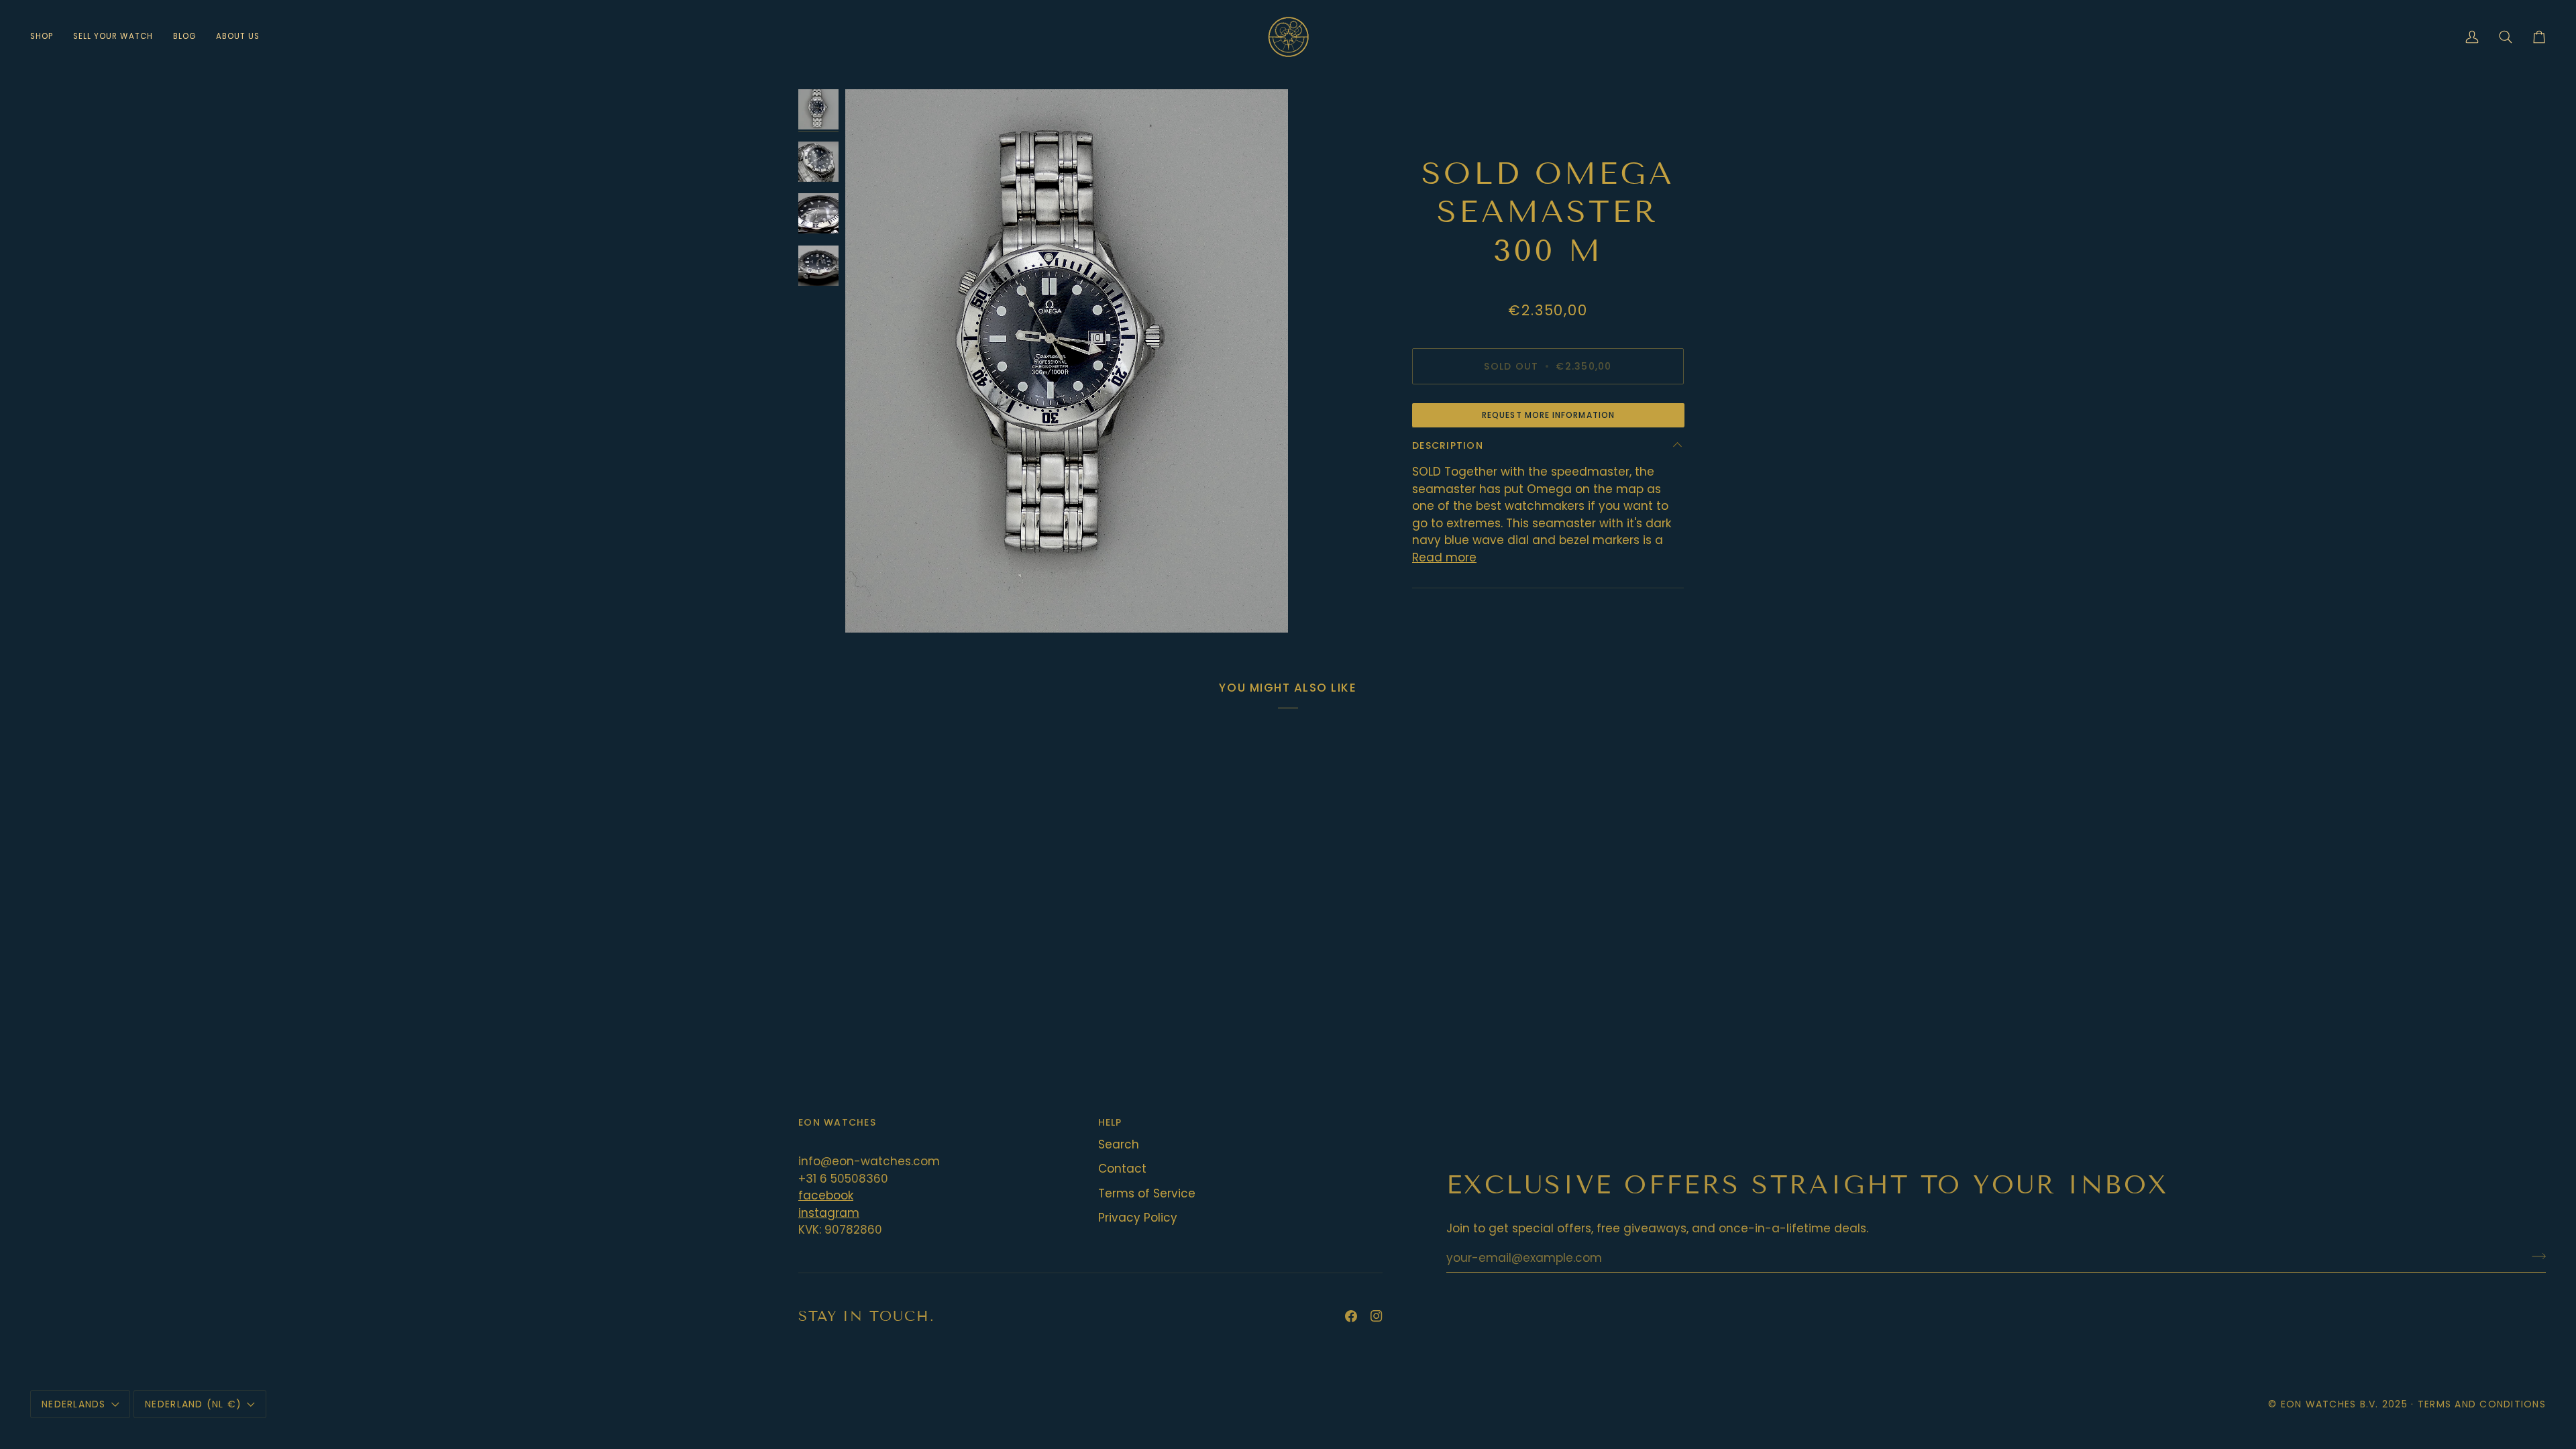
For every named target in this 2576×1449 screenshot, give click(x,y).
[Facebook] (1351, 1316)
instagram (829, 1213)
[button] (47, 37)
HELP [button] (1110, 1122)
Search (1119, 1144)
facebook (826, 1195)
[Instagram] (1377, 1316)
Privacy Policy (1138, 1218)
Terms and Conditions (2482, 1404)
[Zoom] (1067, 361)
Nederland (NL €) (193, 1404)
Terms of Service (1147, 1193)
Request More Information (1548, 415)
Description (1448, 445)
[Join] (2535, 1256)
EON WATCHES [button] (837, 1122)
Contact (1122, 1169)
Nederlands (74, 1404)
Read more (1444, 557)
